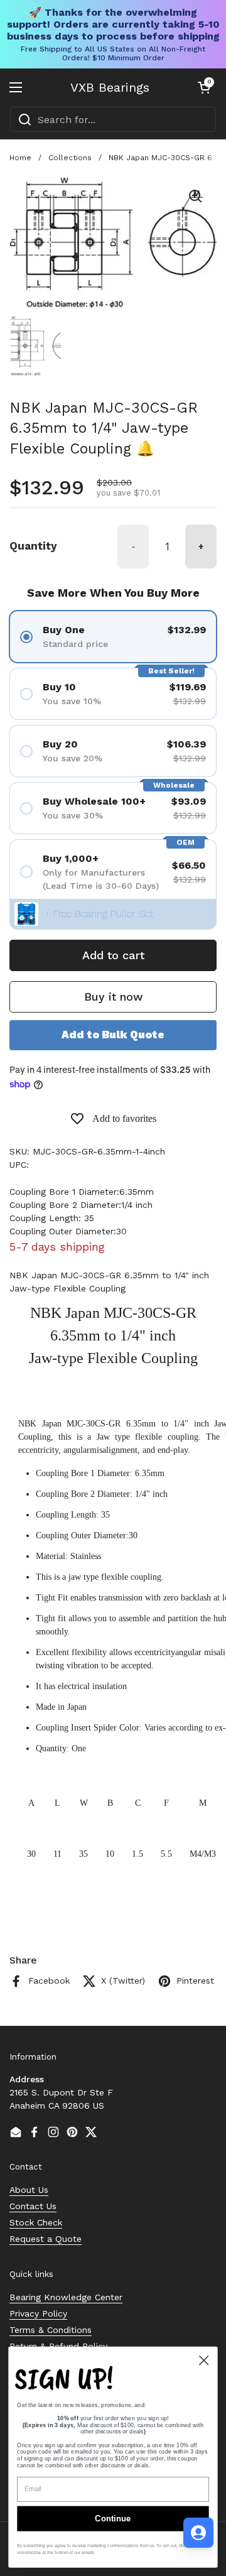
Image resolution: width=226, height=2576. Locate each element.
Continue (113, 2519)
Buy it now (113, 997)
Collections (70, 158)
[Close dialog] (204, 2360)
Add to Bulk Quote (113, 1035)
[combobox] (113, 119)
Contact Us (33, 2206)
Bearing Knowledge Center (66, 2297)
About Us (29, 2190)
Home (20, 158)
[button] (204, 87)
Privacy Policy (38, 2313)
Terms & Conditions (51, 2330)
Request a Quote (46, 2239)
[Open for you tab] (198, 2533)
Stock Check (36, 2222)
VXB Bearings (110, 87)
